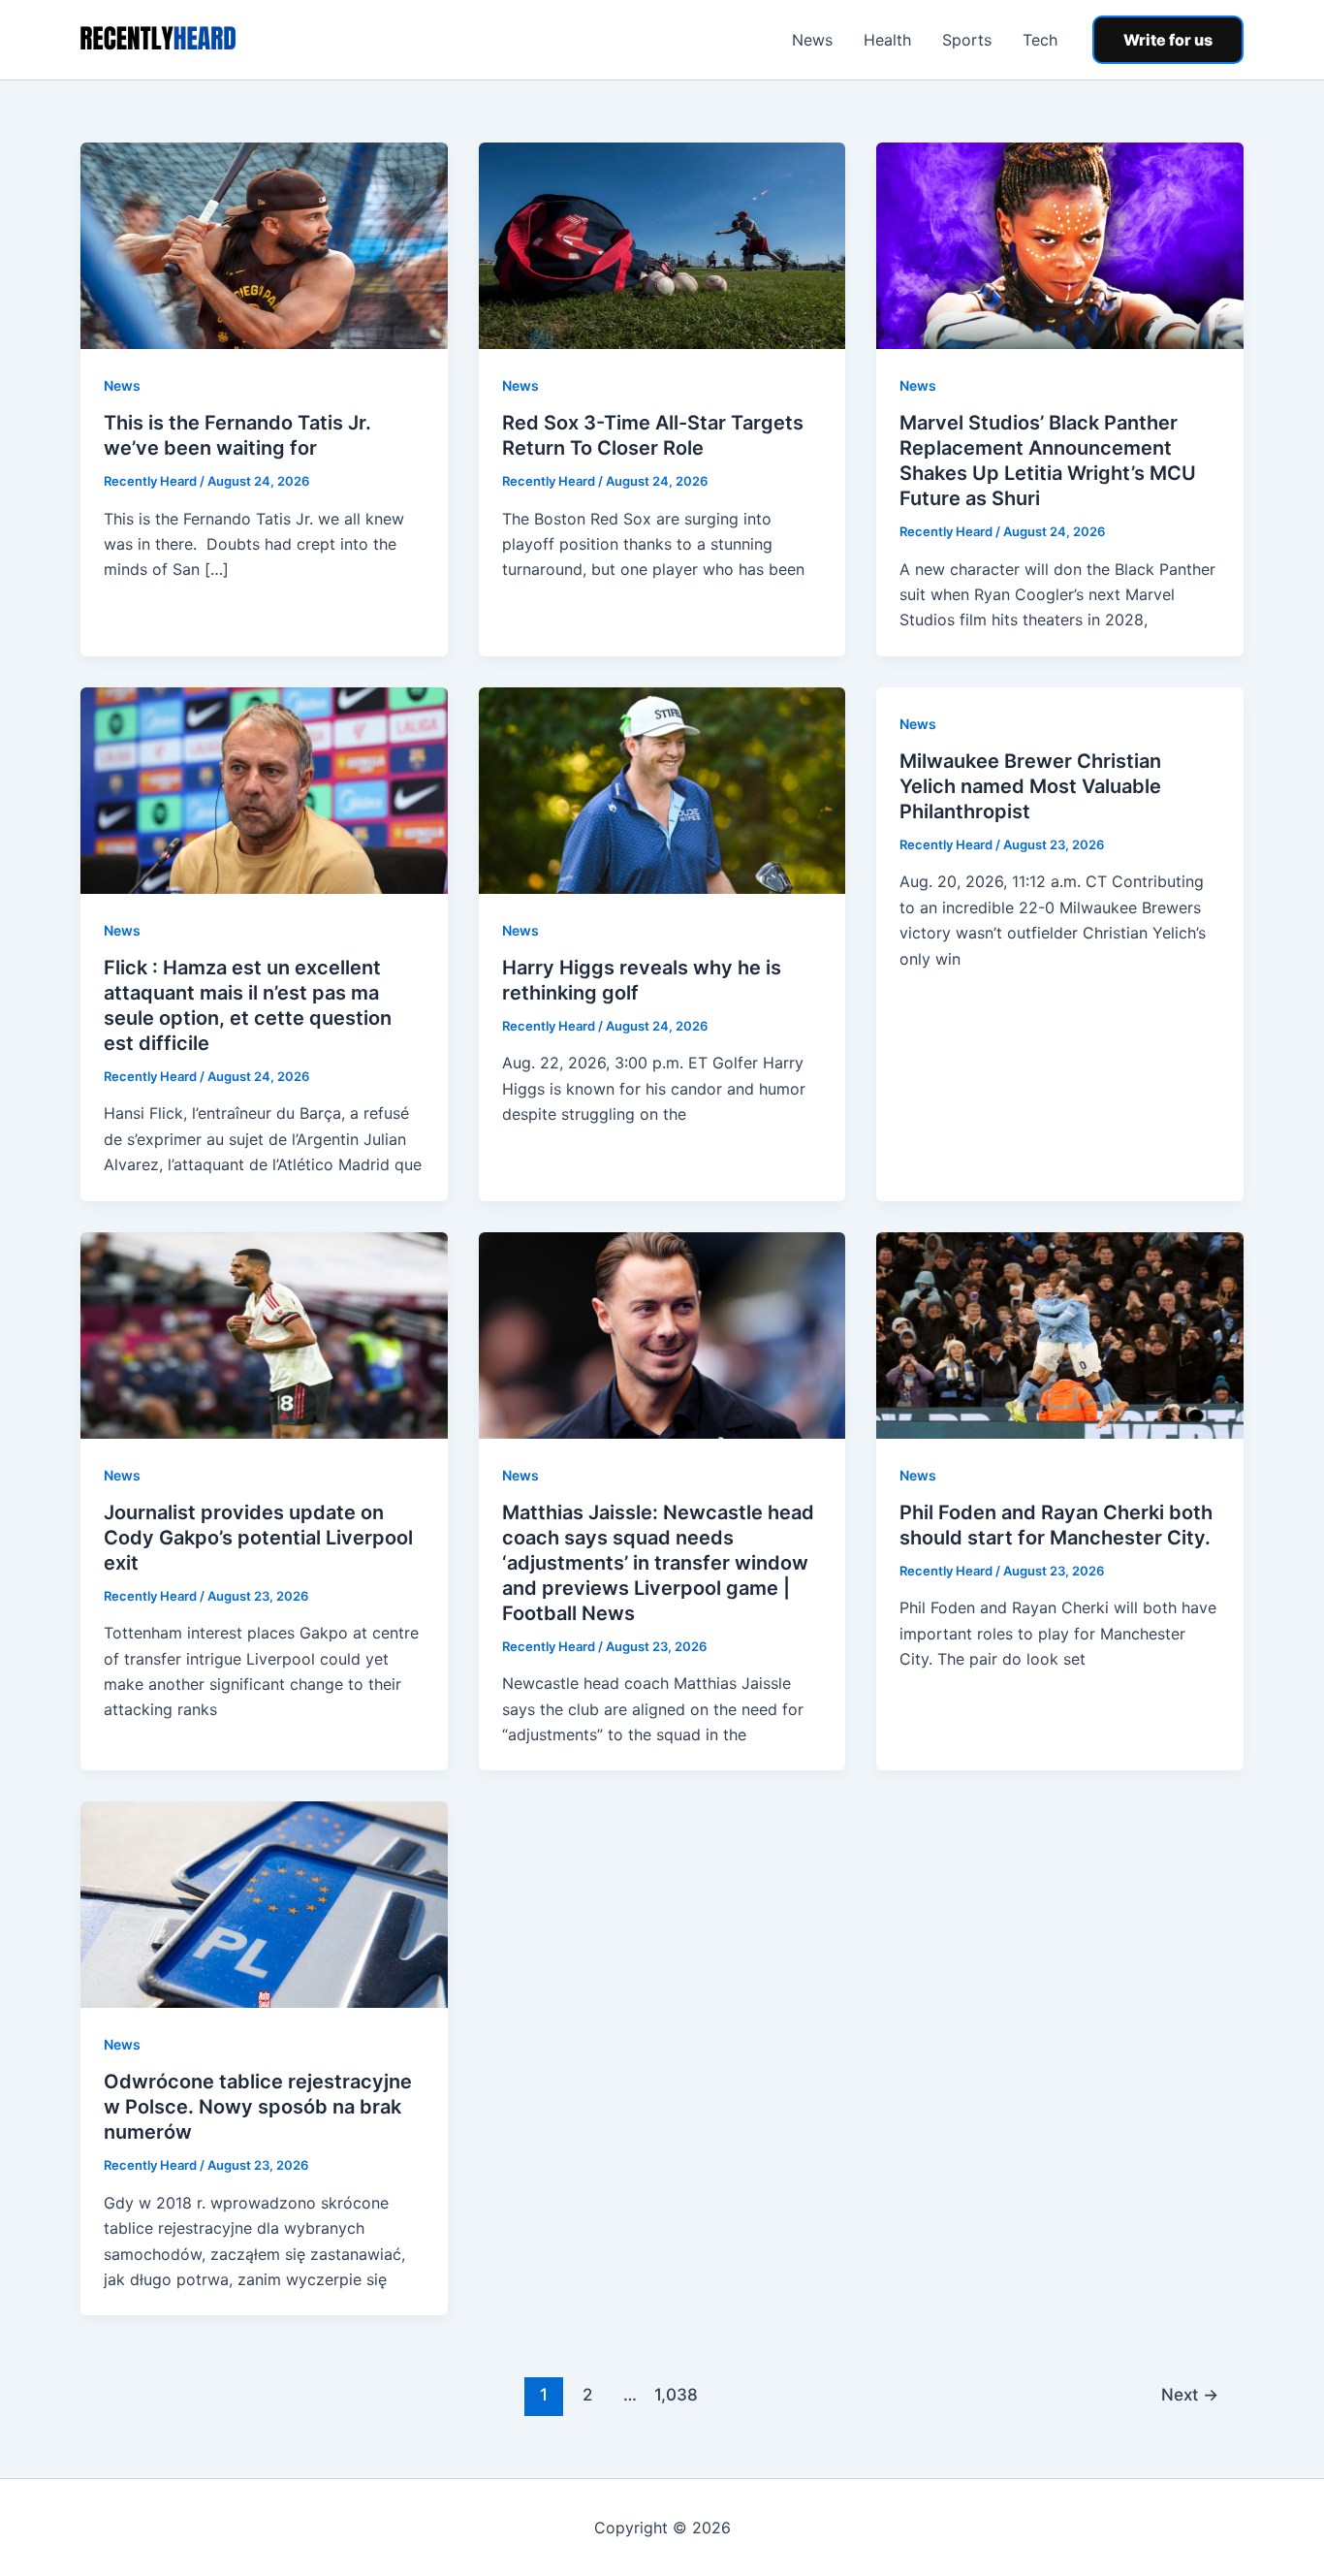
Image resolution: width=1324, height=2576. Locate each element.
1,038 (674, 2394)
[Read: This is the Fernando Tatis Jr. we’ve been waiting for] (264, 244)
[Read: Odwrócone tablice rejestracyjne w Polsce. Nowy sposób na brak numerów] (264, 1903)
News (812, 40)
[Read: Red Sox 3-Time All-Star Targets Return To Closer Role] (662, 244)
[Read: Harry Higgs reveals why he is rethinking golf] (662, 789)
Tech (1040, 40)
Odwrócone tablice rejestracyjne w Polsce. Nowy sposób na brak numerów (258, 2107)
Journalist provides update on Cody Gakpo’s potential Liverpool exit (258, 1538)
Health (887, 40)
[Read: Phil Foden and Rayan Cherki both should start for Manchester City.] (1060, 1333)
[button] (1168, 40)
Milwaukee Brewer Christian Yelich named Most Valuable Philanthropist (1030, 786)
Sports (967, 40)
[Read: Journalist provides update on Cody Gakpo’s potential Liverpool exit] (264, 1333)
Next (1190, 2394)
